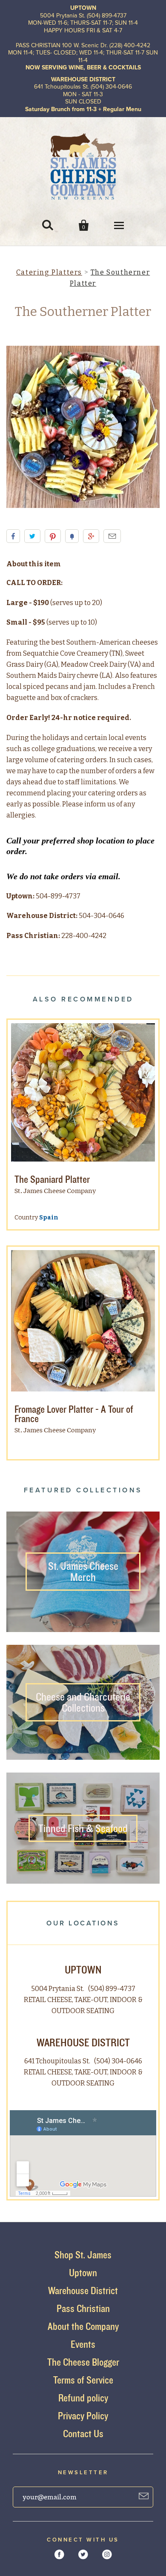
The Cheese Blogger (83, 2362)
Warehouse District (83, 2291)
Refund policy (83, 2398)
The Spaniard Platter (52, 1179)
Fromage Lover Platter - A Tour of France (74, 1414)
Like (13, 536)
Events (83, 2344)
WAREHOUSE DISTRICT (83, 2042)
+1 (91, 536)
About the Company (83, 2326)
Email (112, 536)
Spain (49, 1218)
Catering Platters (49, 272)
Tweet (32, 536)
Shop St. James (83, 2255)
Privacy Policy (83, 2416)
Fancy (72, 536)
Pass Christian (83, 2308)
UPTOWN (83, 1969)
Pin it (53, 536)
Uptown (83, 2273)
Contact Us (83, 2434)
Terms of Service (83, 2380)
